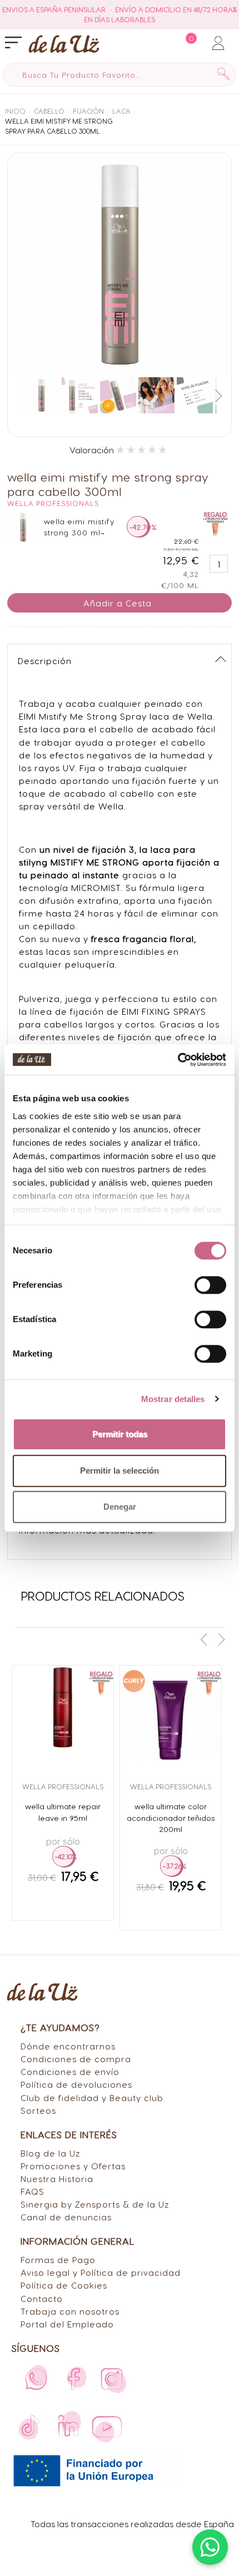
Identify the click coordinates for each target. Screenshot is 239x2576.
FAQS (33, 2191)
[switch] (210, 1285)
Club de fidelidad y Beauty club (92, 2097)
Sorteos (38, 2110)
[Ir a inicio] (64, 44)
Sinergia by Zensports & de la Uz (95, 2204)
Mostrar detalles (173, 1399)
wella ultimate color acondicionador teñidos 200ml (171, 1818)
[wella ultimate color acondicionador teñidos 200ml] (171, 1716)
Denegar (120, 1507)
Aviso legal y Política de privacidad (101, 2272)
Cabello (49, 111)
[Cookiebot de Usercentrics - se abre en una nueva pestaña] (178, 1060)
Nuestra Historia (57, 2178)
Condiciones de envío (70, 2071)
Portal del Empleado (67, 2324)
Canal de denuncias (66, 2217)
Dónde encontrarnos (68, 2046)
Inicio (15, 111)
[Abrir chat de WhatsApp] (210, 2547)
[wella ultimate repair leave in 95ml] (63, 1716)
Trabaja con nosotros (70, 2311)
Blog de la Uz (51, 2153)
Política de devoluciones (76, 2084)
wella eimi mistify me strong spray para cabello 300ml (59, 126)
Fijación (88, 111)
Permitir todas (120, 1434)
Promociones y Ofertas (73, 2166)
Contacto (42, 2298)
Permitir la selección (120, 1471)
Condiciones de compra (76, 2059)
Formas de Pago (58, 2259)
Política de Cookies (64, 2285)
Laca (121, 111)
